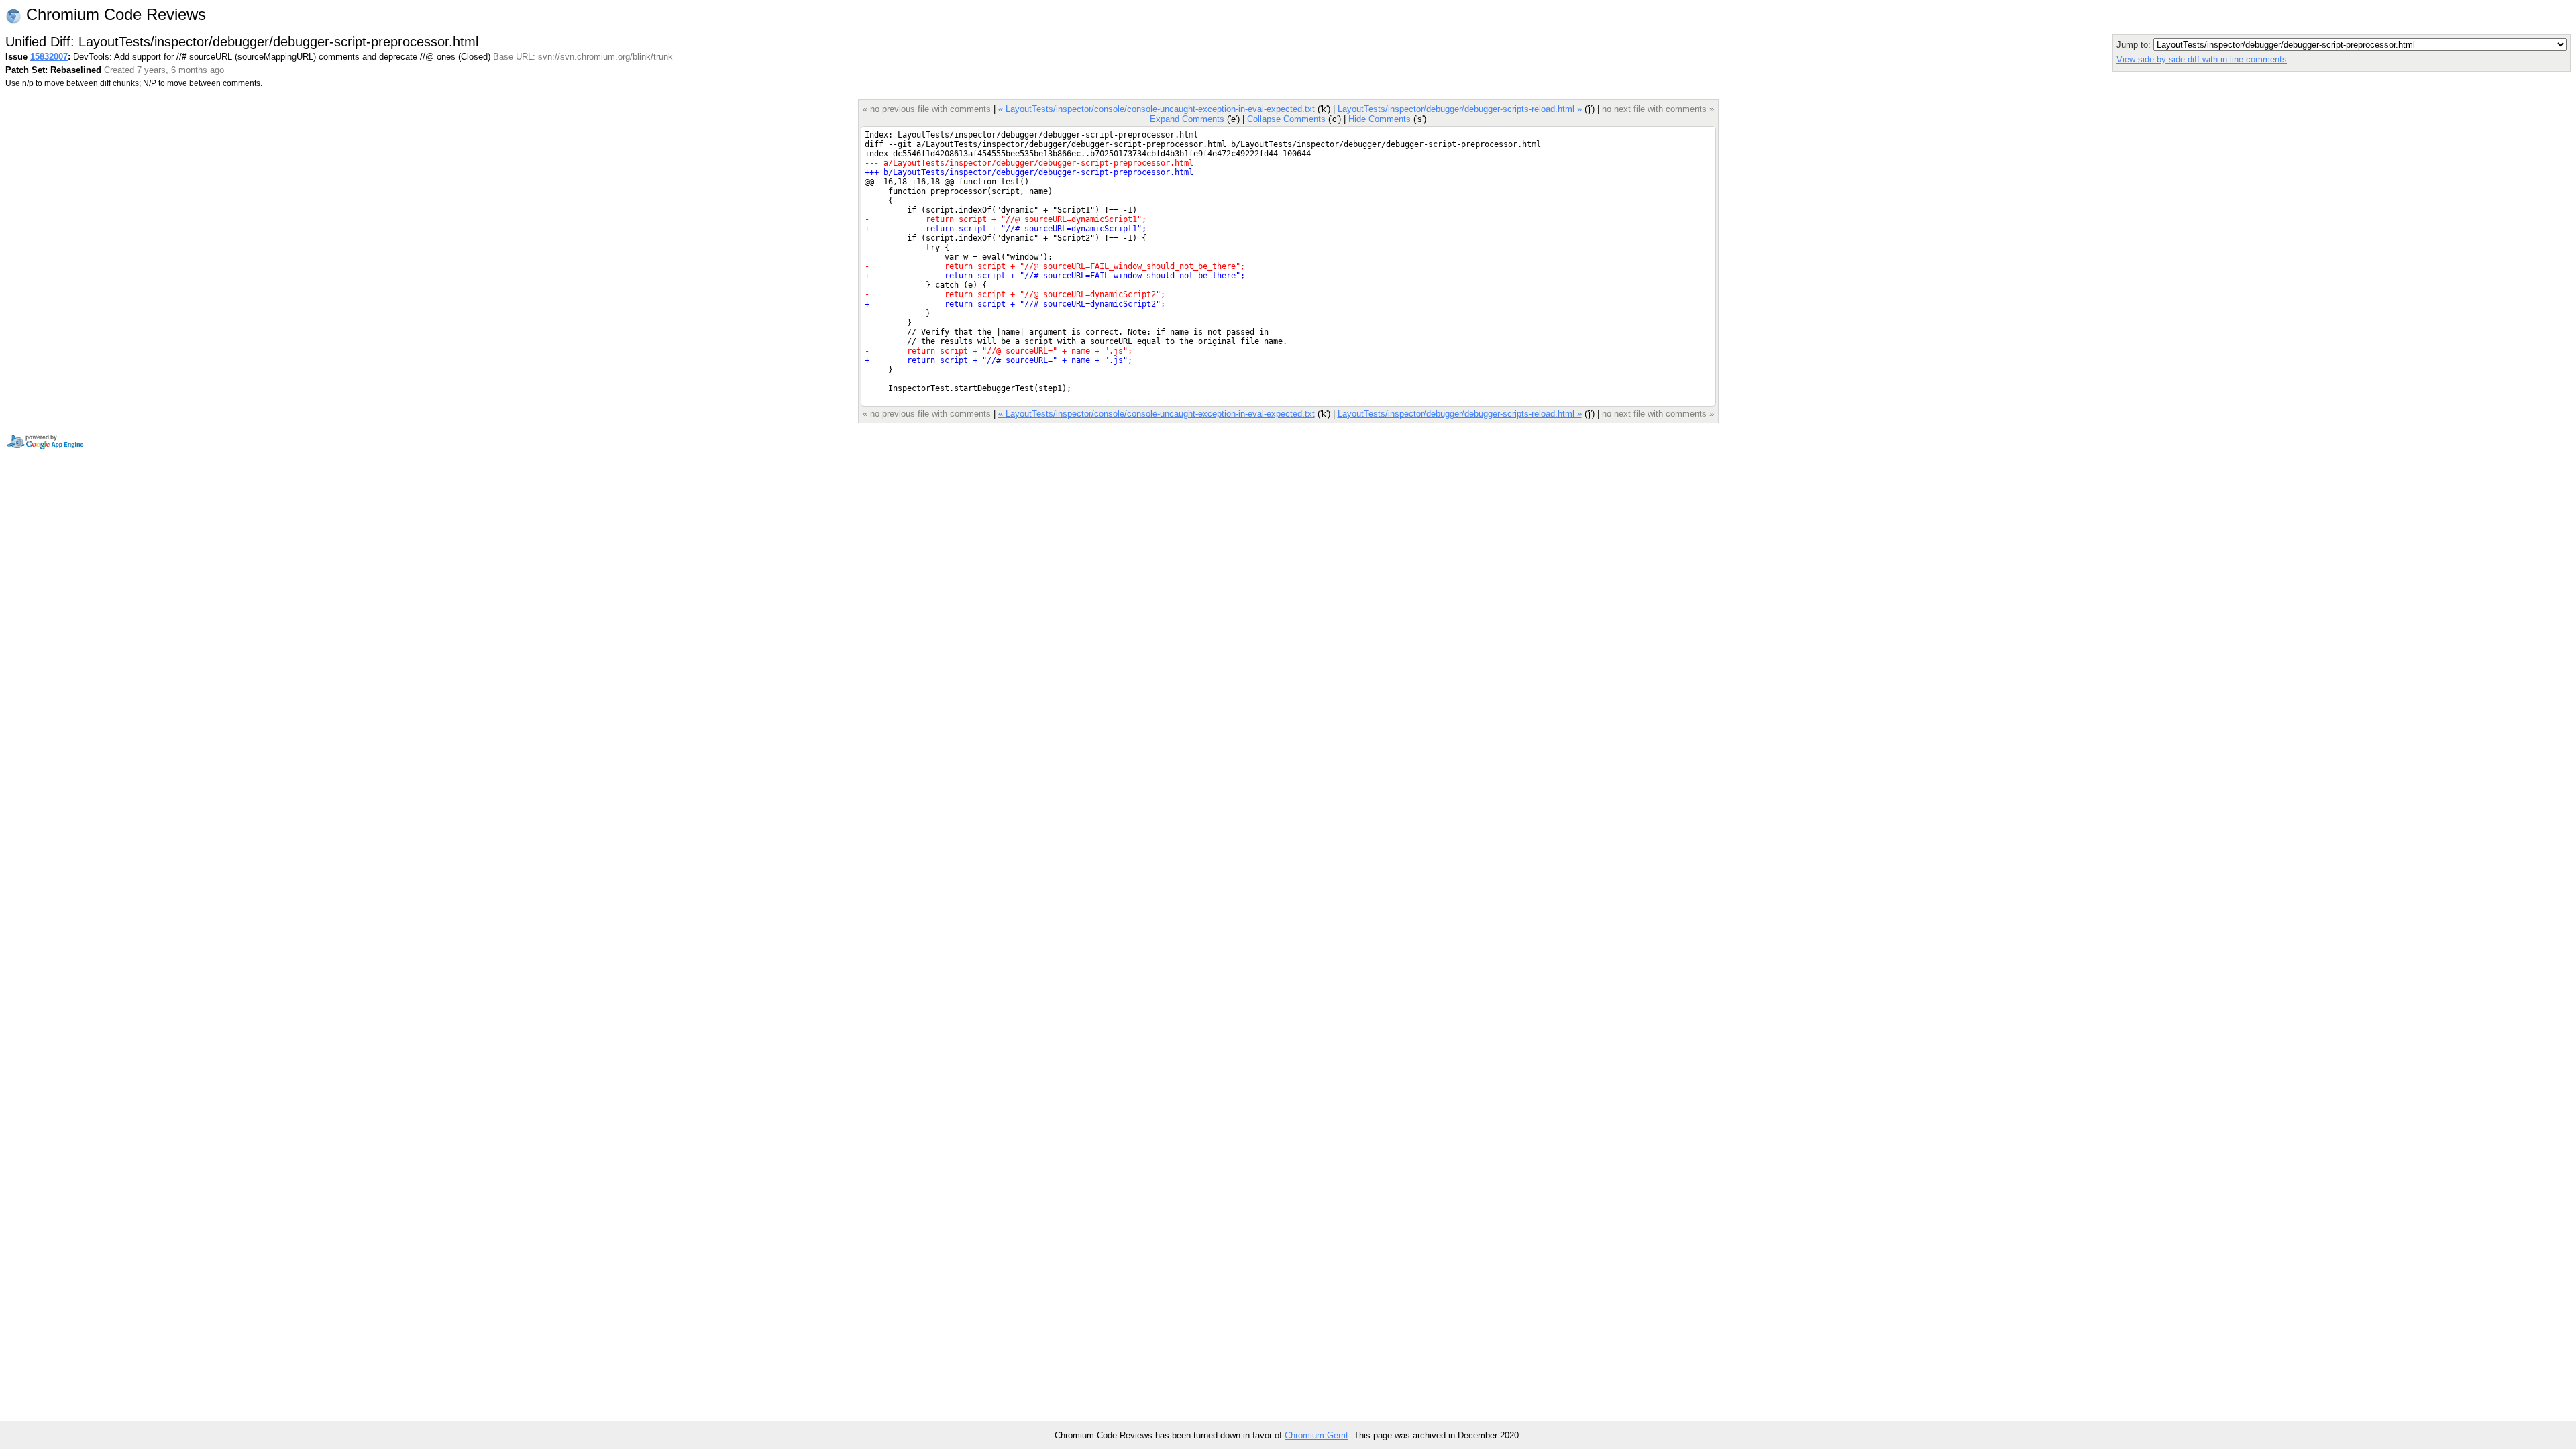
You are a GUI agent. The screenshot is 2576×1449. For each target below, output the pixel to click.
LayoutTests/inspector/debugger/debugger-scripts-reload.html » (1460, 109)
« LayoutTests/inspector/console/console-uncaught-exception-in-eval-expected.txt (1157, 109)
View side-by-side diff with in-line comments (2202, 59)
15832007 (49, 57)
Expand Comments (1187, 119)
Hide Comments (1380, 119)
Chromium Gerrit (1317, 1435)
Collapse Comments (1286, 119)
